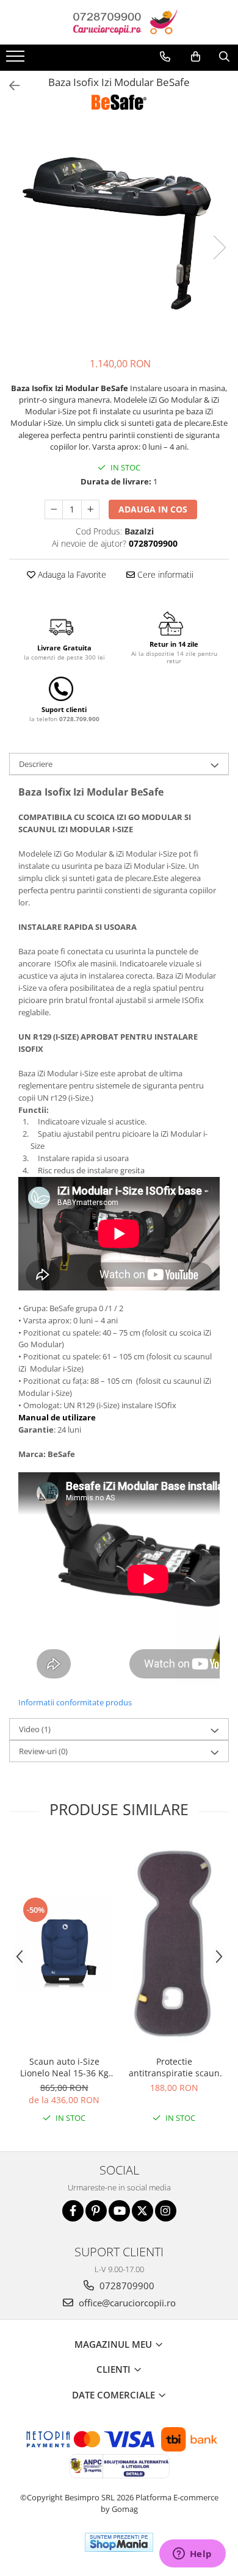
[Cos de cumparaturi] (196, 57)
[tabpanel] (119, 235)
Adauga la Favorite (71, 574)
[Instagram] (166, 2211)
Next (219, 247)
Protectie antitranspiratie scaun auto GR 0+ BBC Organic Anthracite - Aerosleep (174, 2067)
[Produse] (17, 60)
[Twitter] (142, 2211)
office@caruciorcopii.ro (126, 2303)
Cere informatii (164, 574)
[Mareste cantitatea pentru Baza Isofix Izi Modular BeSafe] (90, 509)
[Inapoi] (9, 86)
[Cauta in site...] (224, 57)
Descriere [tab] (36, 764)
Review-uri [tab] (43, 1751)
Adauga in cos (153, 509)
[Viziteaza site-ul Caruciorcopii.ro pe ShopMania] (119, 2542)
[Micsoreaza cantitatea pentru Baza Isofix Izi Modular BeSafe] (54, 509)
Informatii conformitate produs (75, 1702)
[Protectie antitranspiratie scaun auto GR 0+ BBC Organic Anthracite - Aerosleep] (174, 1945)
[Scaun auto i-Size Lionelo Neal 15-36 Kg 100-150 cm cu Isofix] (64, 1945)
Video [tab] (35, 1729)
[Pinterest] (96, 2211)
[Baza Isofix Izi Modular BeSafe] (119, 235)
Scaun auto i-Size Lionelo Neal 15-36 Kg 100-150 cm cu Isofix (64, 2067)
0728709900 (126, 2286)
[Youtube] (119, 2211)
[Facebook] (73, 2211)
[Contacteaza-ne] (165, 57)
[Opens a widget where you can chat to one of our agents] (192, 2555)
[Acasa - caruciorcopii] (119, 22)
